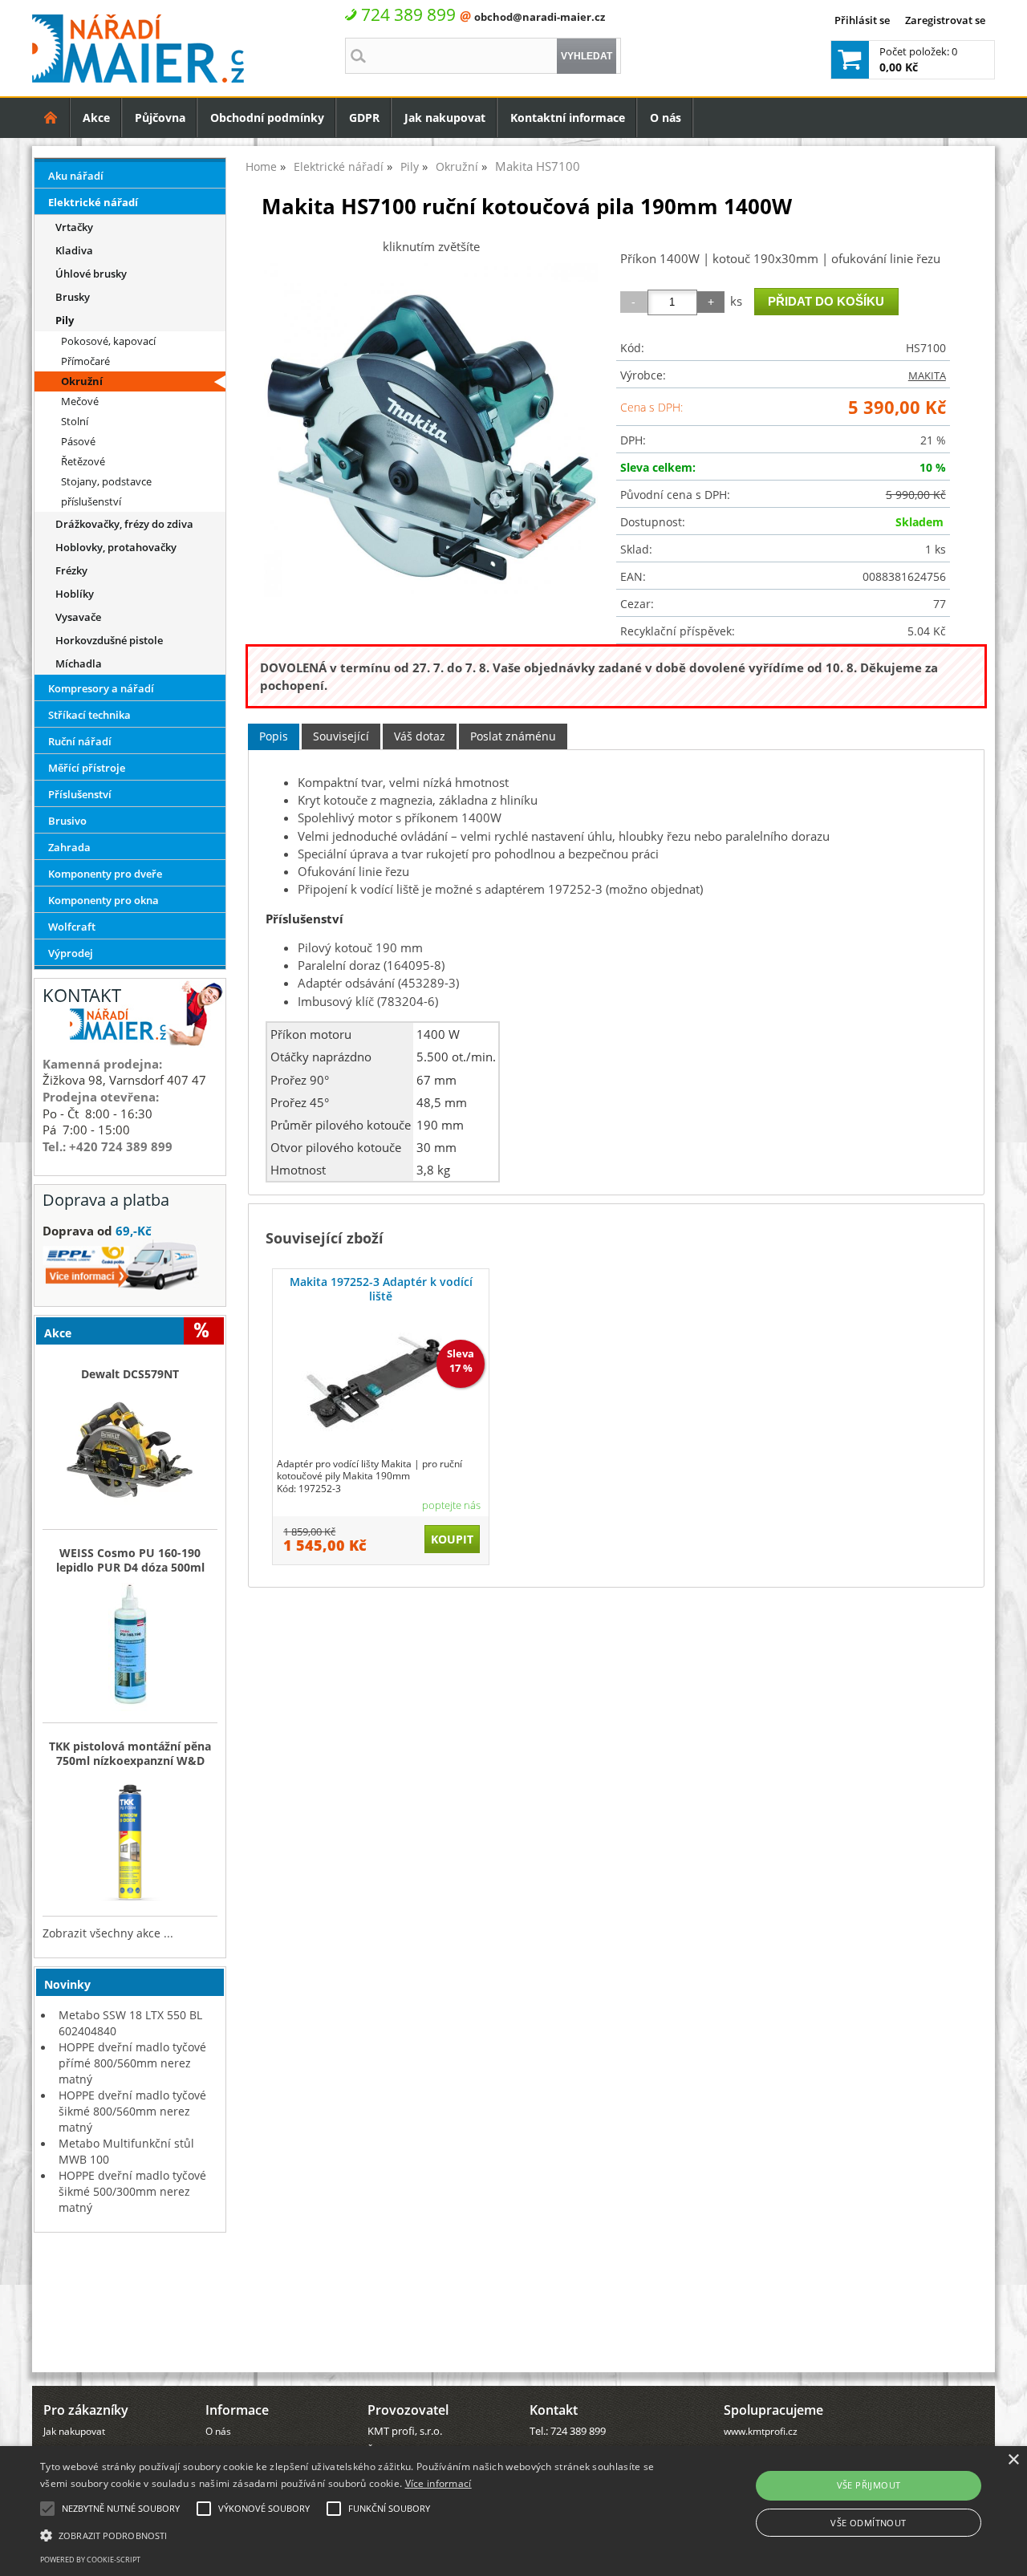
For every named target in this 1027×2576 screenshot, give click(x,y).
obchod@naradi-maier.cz (540, 17)
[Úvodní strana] (51, 118)
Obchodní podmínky (267, 118)
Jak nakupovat (445, 118)
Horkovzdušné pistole (109, 640)
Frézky (71, 570)
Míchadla (79, 663)
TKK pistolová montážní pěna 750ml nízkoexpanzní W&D (130, 1754)
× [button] (1013, 2460)
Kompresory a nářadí (101, 688)
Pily (65, 320)
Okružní (82, 381)
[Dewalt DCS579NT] (130, 1455)
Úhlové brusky (91, 274)
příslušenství (91, 501)
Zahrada (69, 847)
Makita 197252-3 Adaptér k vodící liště (381, 1289)
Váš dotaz (420, 736)
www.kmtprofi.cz (761, 2431)
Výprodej (71, 953)
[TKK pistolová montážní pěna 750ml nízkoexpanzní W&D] (130, 1842)
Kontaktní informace (568, 118)
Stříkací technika (89, 715)
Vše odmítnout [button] (868, 2523)
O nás (666, 118)
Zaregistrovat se (945, 20)
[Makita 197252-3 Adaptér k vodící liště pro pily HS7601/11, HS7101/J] (381, 1382)
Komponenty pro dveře (105, 874)
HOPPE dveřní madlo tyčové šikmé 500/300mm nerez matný (132, 2191)
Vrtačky (74, 227)
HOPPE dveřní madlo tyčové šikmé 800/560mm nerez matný (132, 2111)
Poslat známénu (513, 736)
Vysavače (78, 617)
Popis (274, 736)
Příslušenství (80, 794)
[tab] (274, 737)
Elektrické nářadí (93, 202)
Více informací (438, 2483)
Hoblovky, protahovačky (116, 547)
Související (341, 736)
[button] (348, 2534)
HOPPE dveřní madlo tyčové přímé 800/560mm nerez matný (132, 2063)
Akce (96, 118)
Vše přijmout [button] (869, 2485)
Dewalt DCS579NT (130, 1374)
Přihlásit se (862, 20)
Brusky (73, 297)
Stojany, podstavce (106, 481)
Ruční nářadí (80, 741)
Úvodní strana (51, 118)
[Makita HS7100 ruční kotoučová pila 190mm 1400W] (431, 430)
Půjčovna (160, 118)
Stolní (75, 421)
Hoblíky (75, 594)
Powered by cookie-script (90, 2560)
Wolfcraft (72, 927)
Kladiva (74, 250)
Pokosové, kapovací (108, 341)
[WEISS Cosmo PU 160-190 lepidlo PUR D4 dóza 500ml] (130, 1649)
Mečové (80, 401)
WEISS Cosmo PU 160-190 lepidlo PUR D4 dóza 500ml (130, 1560)
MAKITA (927, 375)
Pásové (78, 441)
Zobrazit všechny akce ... (108, 1933)
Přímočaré (85, 361)
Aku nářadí (76, 176)
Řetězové (83, 461)
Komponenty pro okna (104, 900)
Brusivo (67, 821)
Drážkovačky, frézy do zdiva (124, 524)
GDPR (364, 118)
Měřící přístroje (87, 768)
